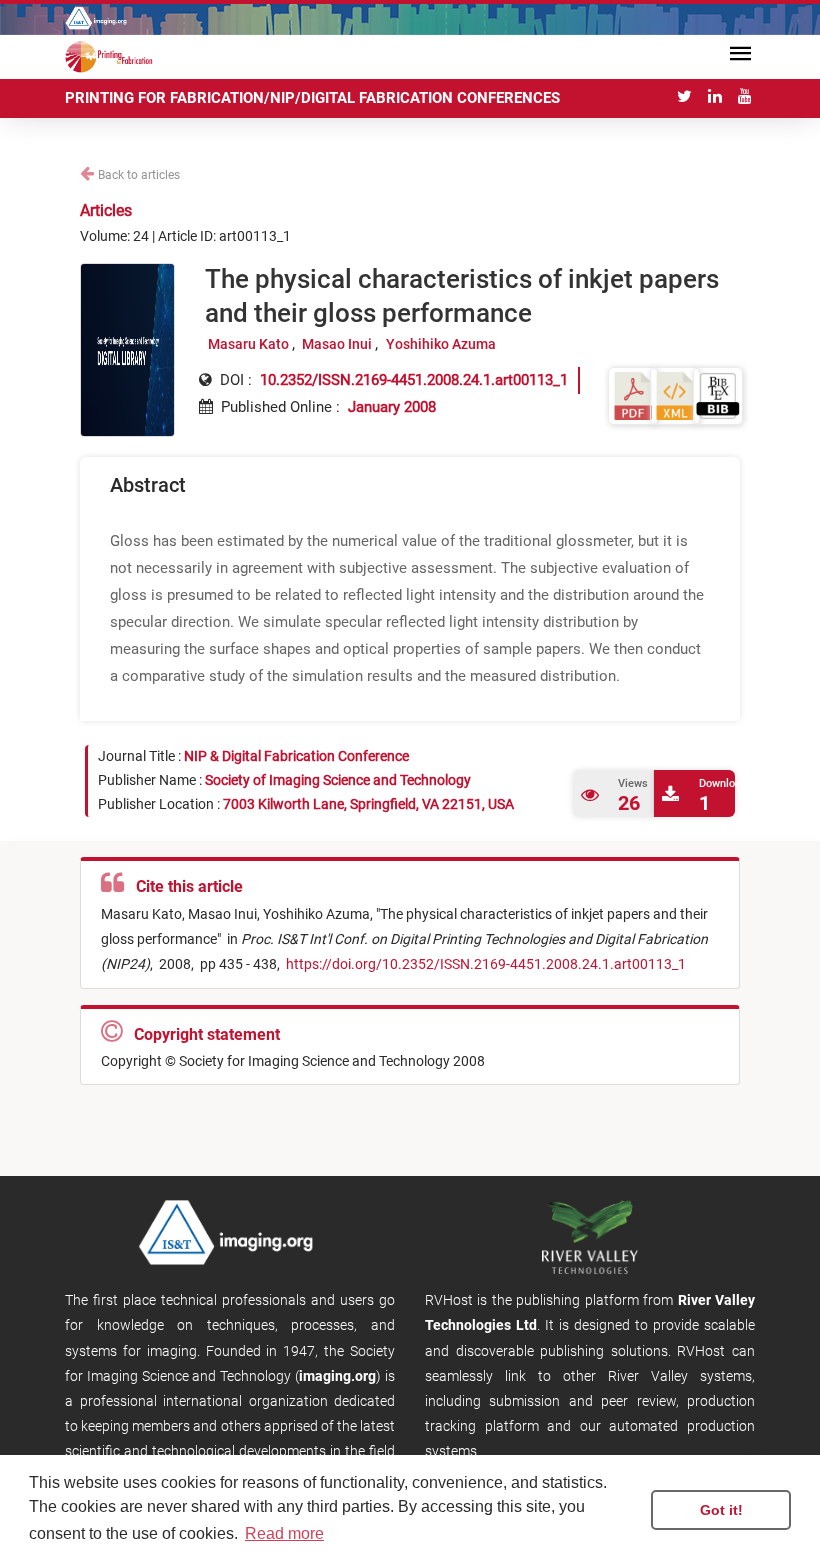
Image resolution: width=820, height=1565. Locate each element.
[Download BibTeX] (718, 394)
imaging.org (337, 1376)
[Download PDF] (633, 394)
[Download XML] (675, 394)
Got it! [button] (721, 1510)
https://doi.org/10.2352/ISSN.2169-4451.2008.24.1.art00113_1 (484, 964)
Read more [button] (284, 1533)
